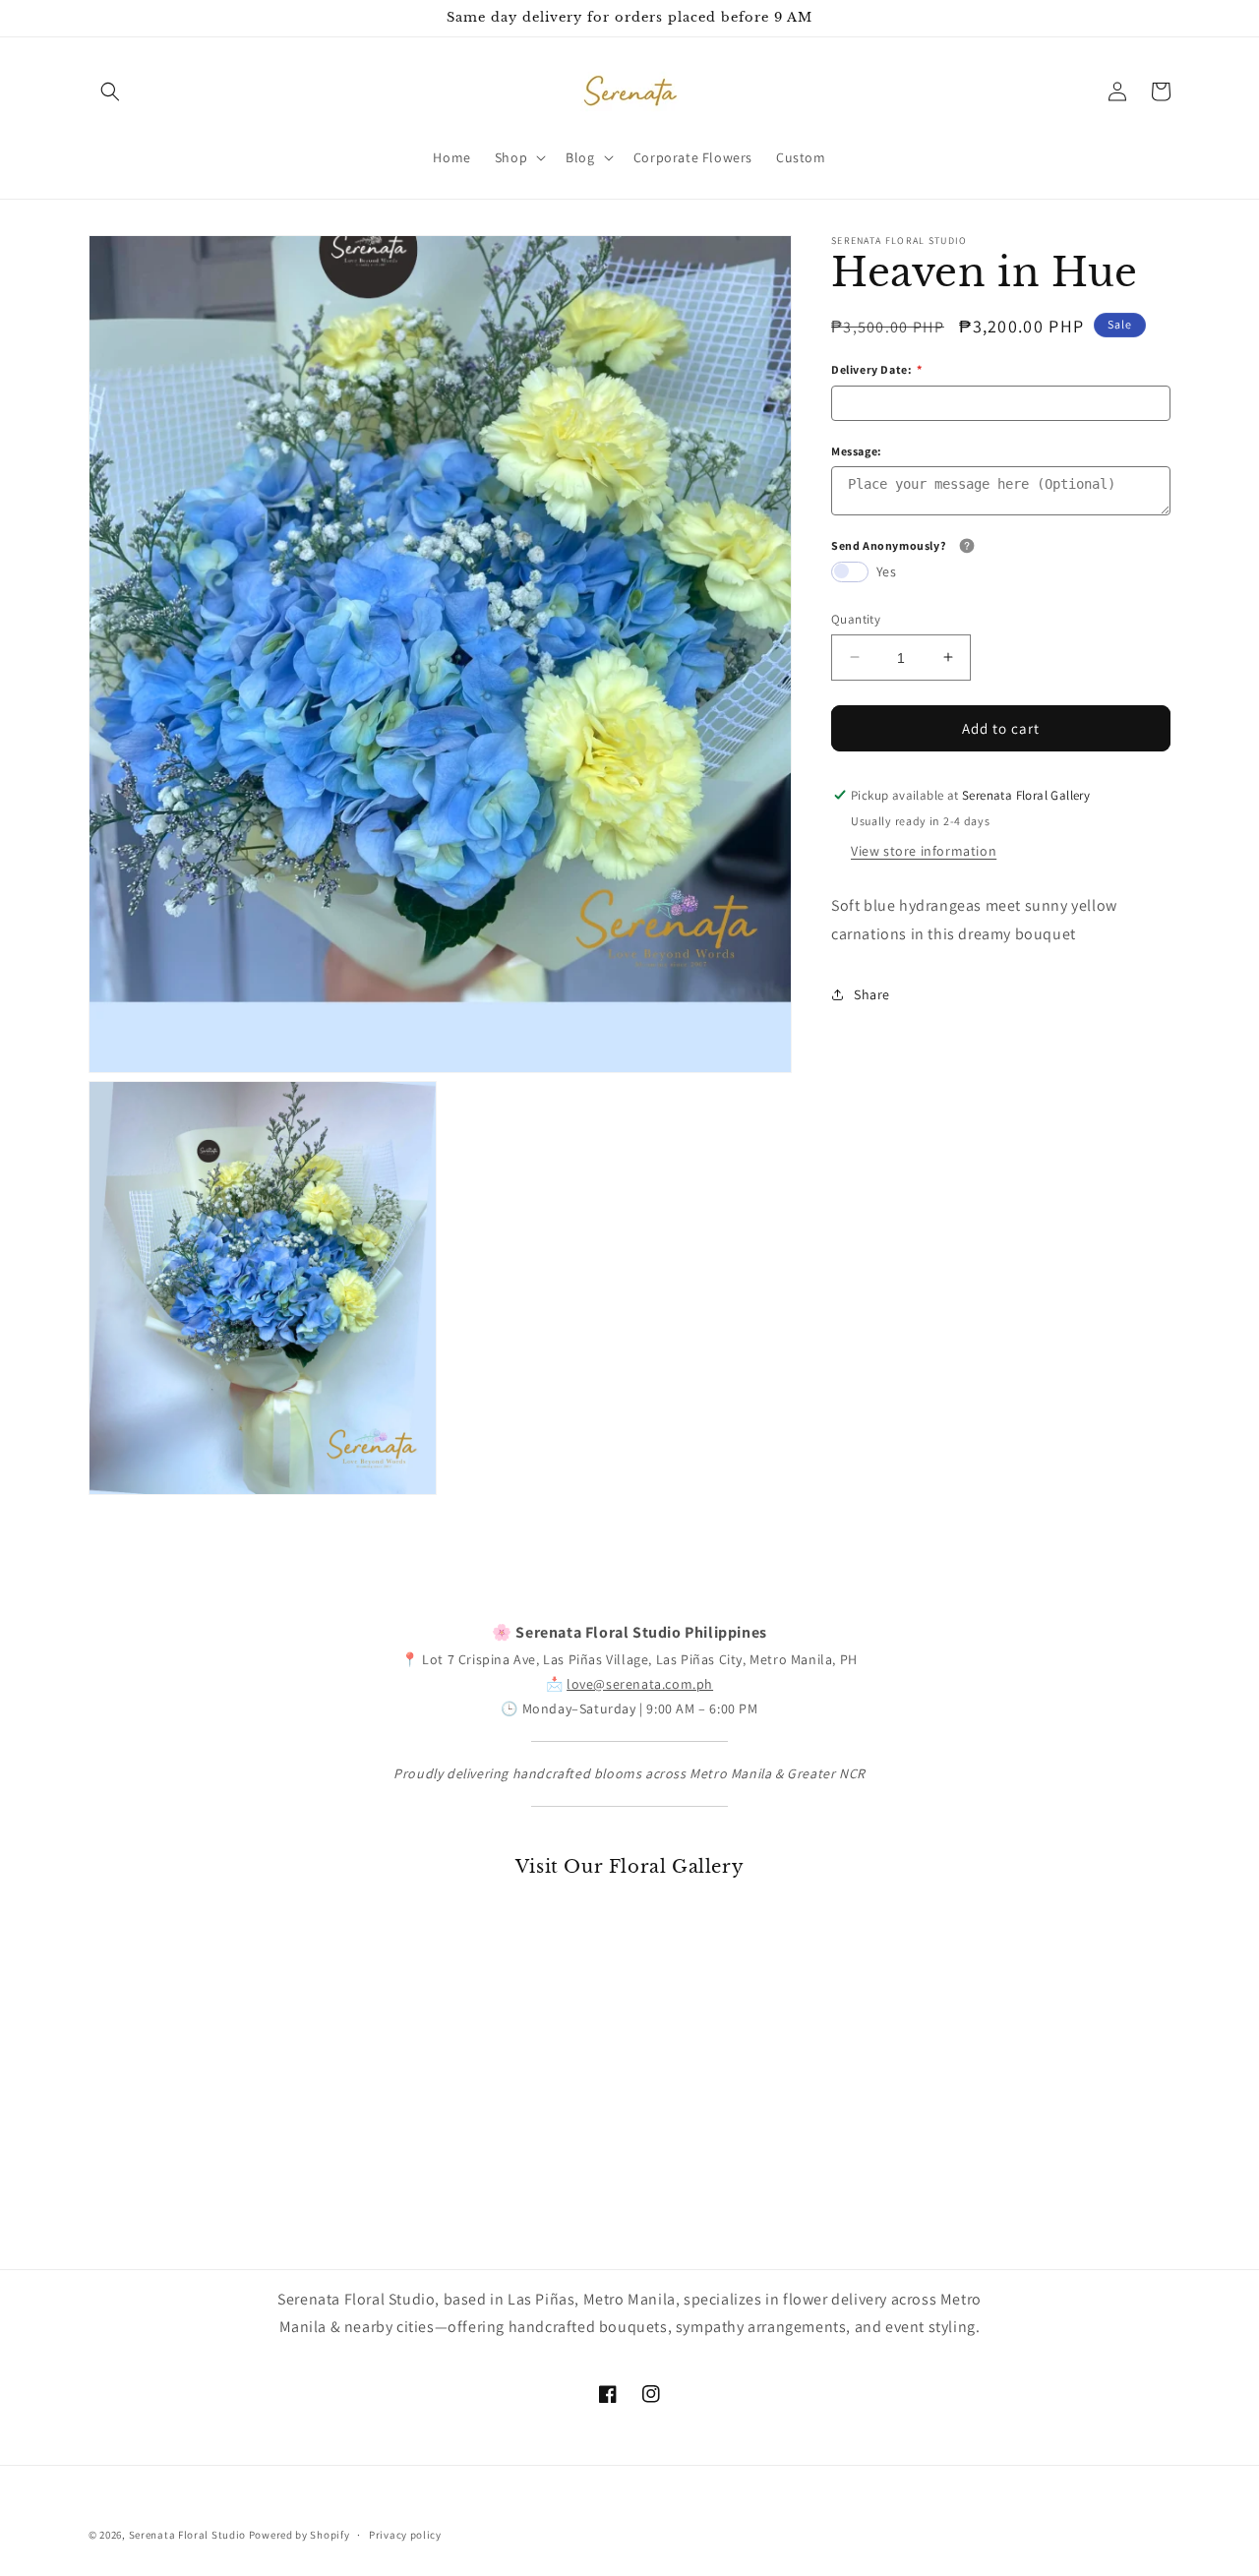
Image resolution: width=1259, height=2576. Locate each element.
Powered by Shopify (300, 2535)
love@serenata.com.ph (640, 1684)
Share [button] (872, 994)
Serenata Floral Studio (187, 2535)
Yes (887, 570)
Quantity (856, 618)
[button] (110, 91)
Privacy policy (405, 2534)
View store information (924, 851)
